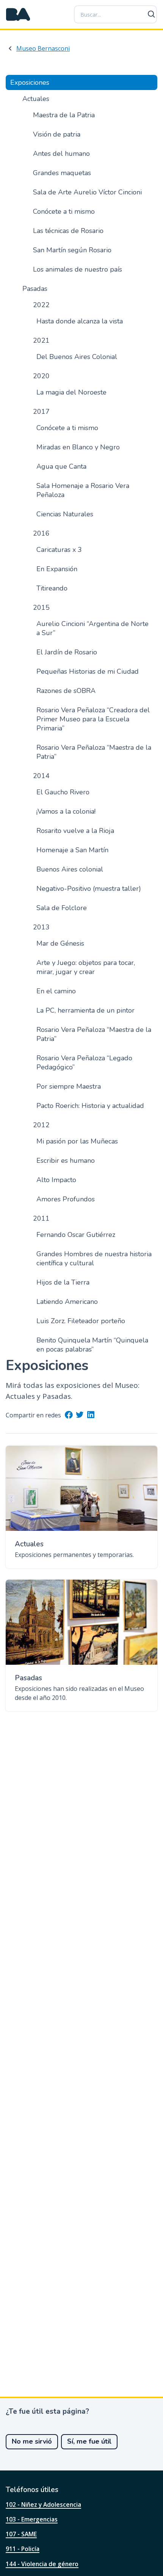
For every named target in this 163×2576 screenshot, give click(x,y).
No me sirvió (32, 2441)
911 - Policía (23, 2549)
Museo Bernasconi (43, 48)
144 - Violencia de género (42, 2564)
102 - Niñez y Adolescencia (43, 2505)
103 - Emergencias (32, 2519)
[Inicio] (18, 14)
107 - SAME (21, 2534)
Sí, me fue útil (89, 2441)
